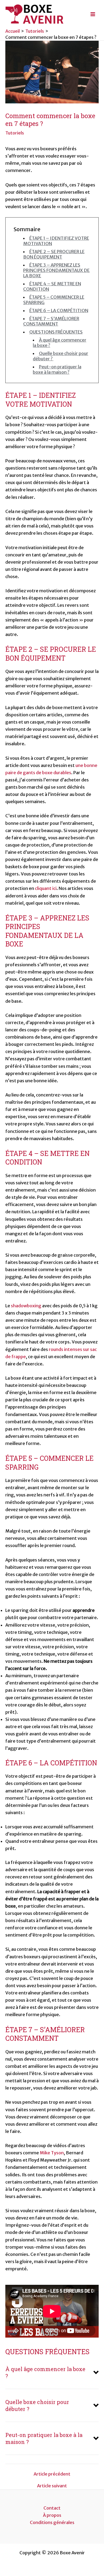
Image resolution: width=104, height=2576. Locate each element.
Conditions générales (52, 2522)
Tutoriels (15, 133)
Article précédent (52, 2474)
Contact (52, 2508)
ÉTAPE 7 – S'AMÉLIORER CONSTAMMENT (51, 321)
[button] (52, 2372)
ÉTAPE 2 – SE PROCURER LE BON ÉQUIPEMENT (54, 254)
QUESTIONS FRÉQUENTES (56, 332)
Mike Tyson (52, 2153)
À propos (52, 2515)
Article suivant (52, 2486)
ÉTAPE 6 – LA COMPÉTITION (59, 310)
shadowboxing (26, 1306)
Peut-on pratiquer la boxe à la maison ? (57, 369)
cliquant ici (46, 888)
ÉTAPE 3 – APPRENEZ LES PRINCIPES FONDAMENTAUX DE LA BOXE (56, 270)
